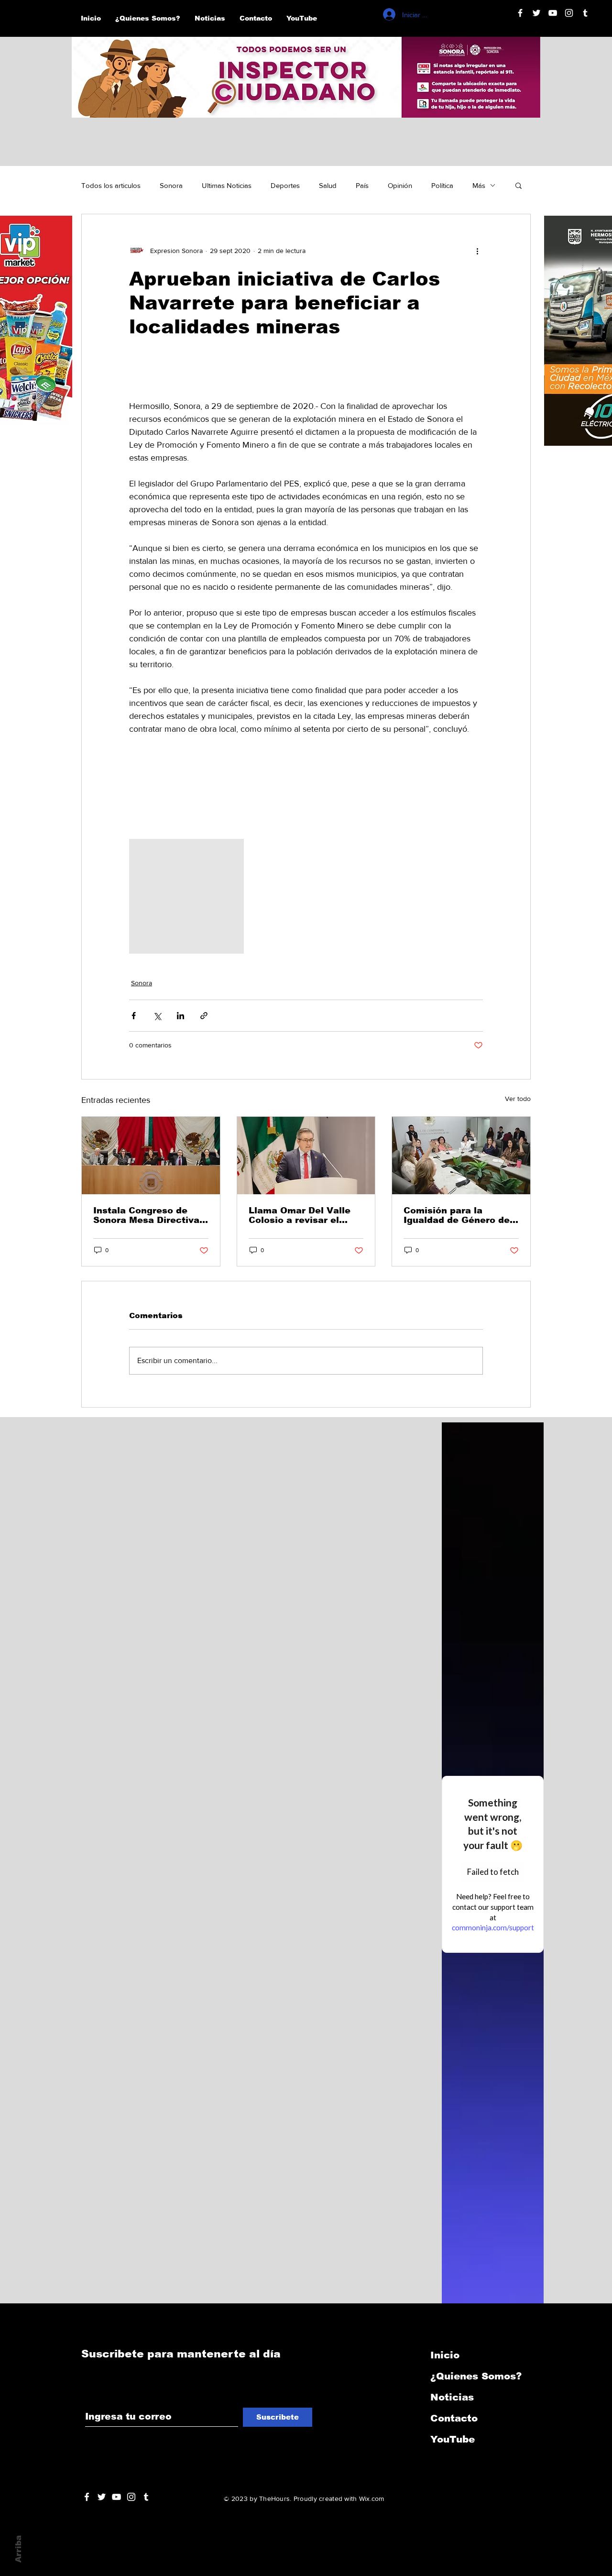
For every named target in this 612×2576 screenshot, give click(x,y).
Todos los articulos (111, 185)
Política (442, 185)
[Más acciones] (477, 251)
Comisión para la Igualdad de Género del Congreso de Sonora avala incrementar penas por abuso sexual (459, 1215)
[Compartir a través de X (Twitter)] (157, 1016)
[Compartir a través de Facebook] (134, 1016)
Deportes (285, 185)
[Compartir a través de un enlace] (204, 1016)
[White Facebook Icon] (87, 2497)
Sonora (171, 185)
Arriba (18, 2549)
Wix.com (372, 2499)
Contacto (454, 2418)
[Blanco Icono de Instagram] (569, 13)
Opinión (400, 185)
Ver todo (518, 1099)
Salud (328, 185)
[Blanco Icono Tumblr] (585, 13)
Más (479, 185)
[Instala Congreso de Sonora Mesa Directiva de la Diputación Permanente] (151, 1156)
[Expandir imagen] (186, 896)
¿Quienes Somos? (476, 2376)
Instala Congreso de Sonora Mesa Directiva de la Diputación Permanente (146, 1215)
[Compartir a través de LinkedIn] (180, 1016)
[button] (519, 185)
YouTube (453, 2439)
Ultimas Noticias (227, 185)
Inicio (445, 2355)
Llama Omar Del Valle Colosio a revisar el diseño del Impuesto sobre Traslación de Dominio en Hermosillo (302, 1215)
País (362, 185)
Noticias (452, 2397)
